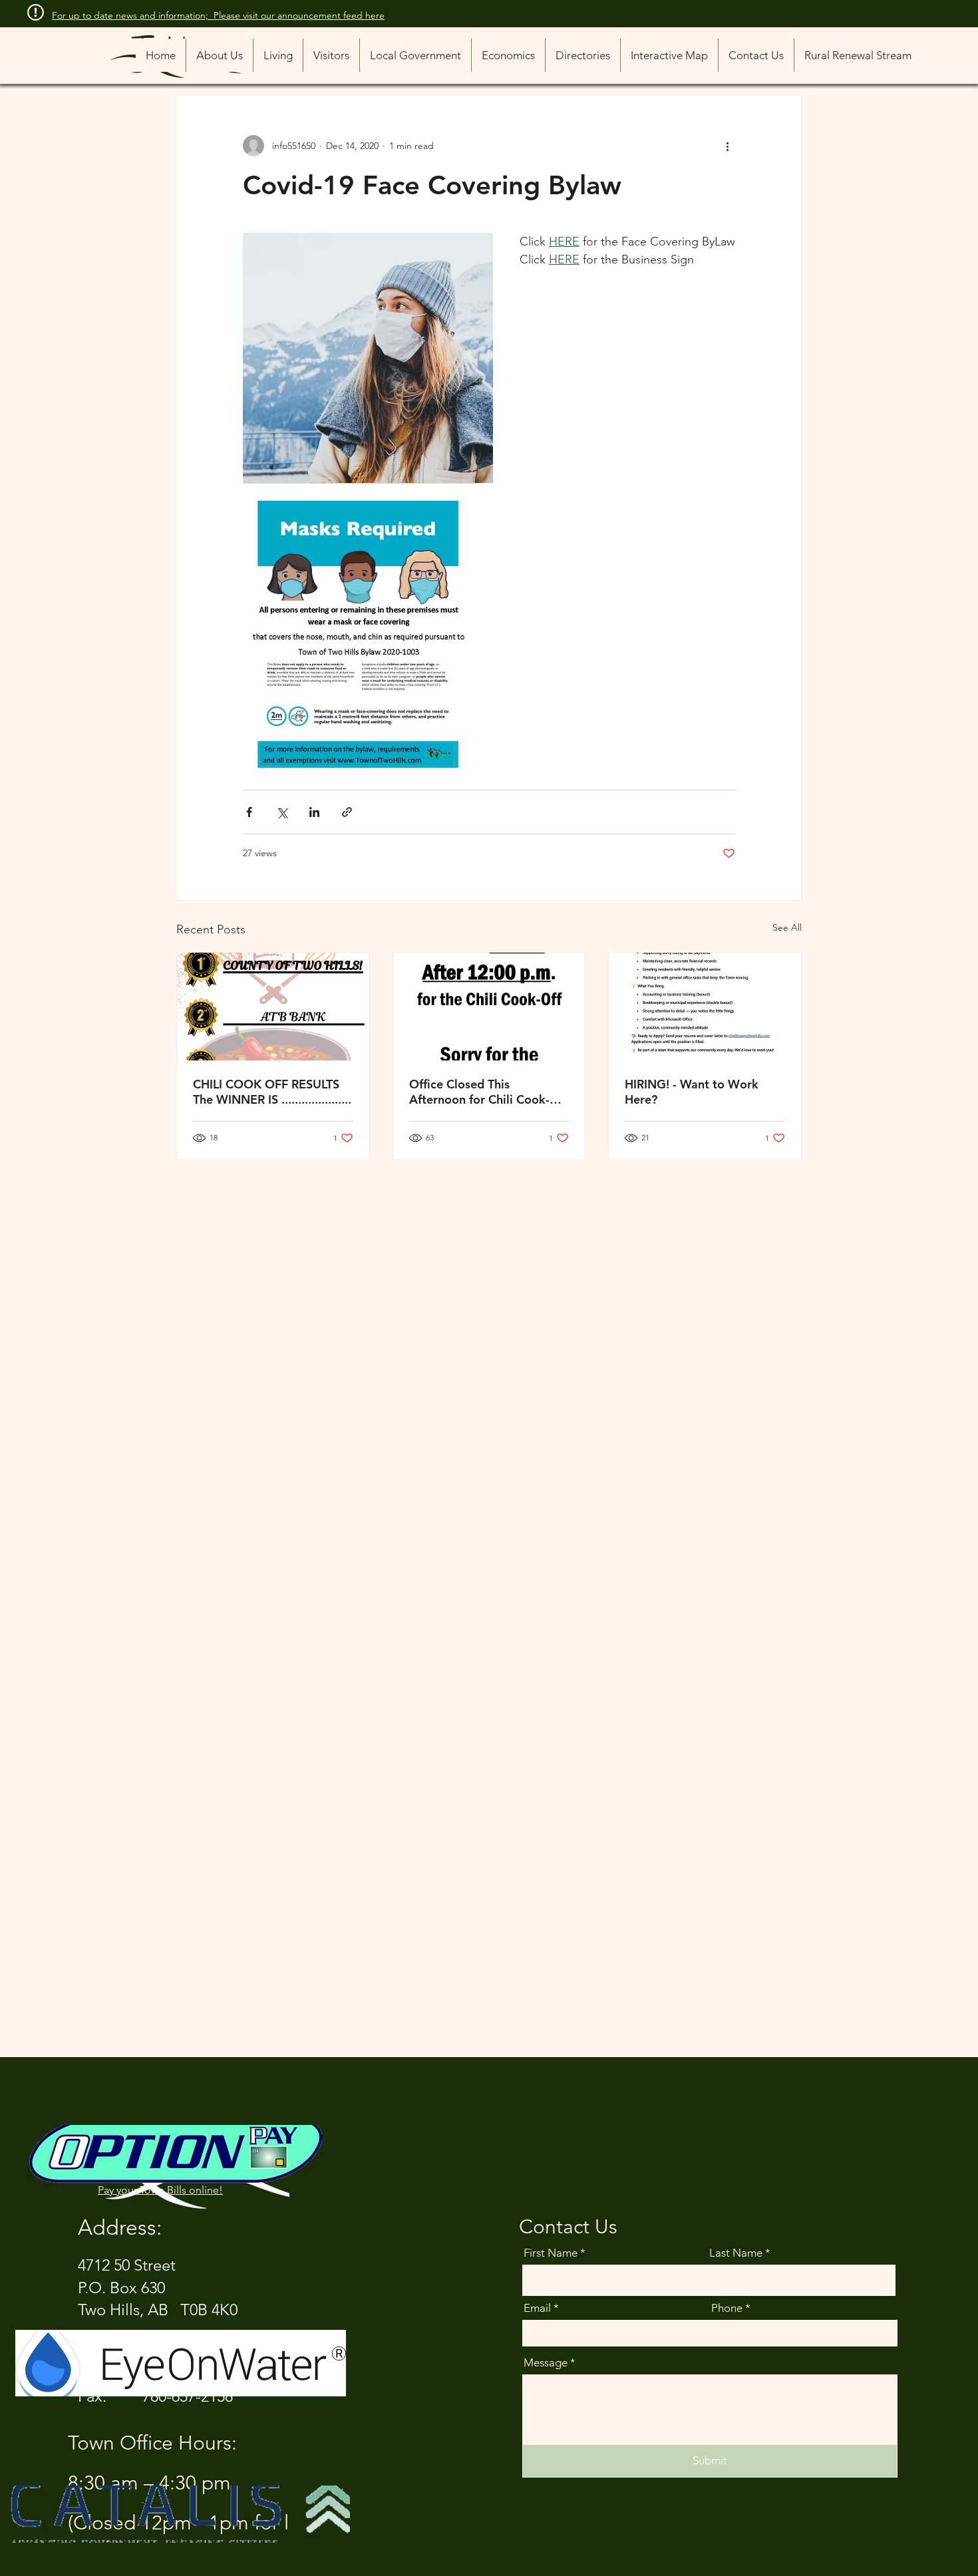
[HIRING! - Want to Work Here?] (705, 1007)
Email (537, 2308)
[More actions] (727, 146)
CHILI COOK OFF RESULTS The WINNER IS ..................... (272, 1092)
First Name (551, 2253)
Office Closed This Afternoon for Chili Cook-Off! (479, 1092)
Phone (727, 2308)
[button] (582, 55)
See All (787, 927)
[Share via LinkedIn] (314, 812)
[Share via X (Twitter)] (282, 812)
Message (546, 2363)
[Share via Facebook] (249, 812)
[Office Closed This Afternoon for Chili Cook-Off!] (489, 1007)
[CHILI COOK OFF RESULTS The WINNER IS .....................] (273, 1007)
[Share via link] (347, 812)
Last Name (736, 2253)
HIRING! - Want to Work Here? (692, 1092)
